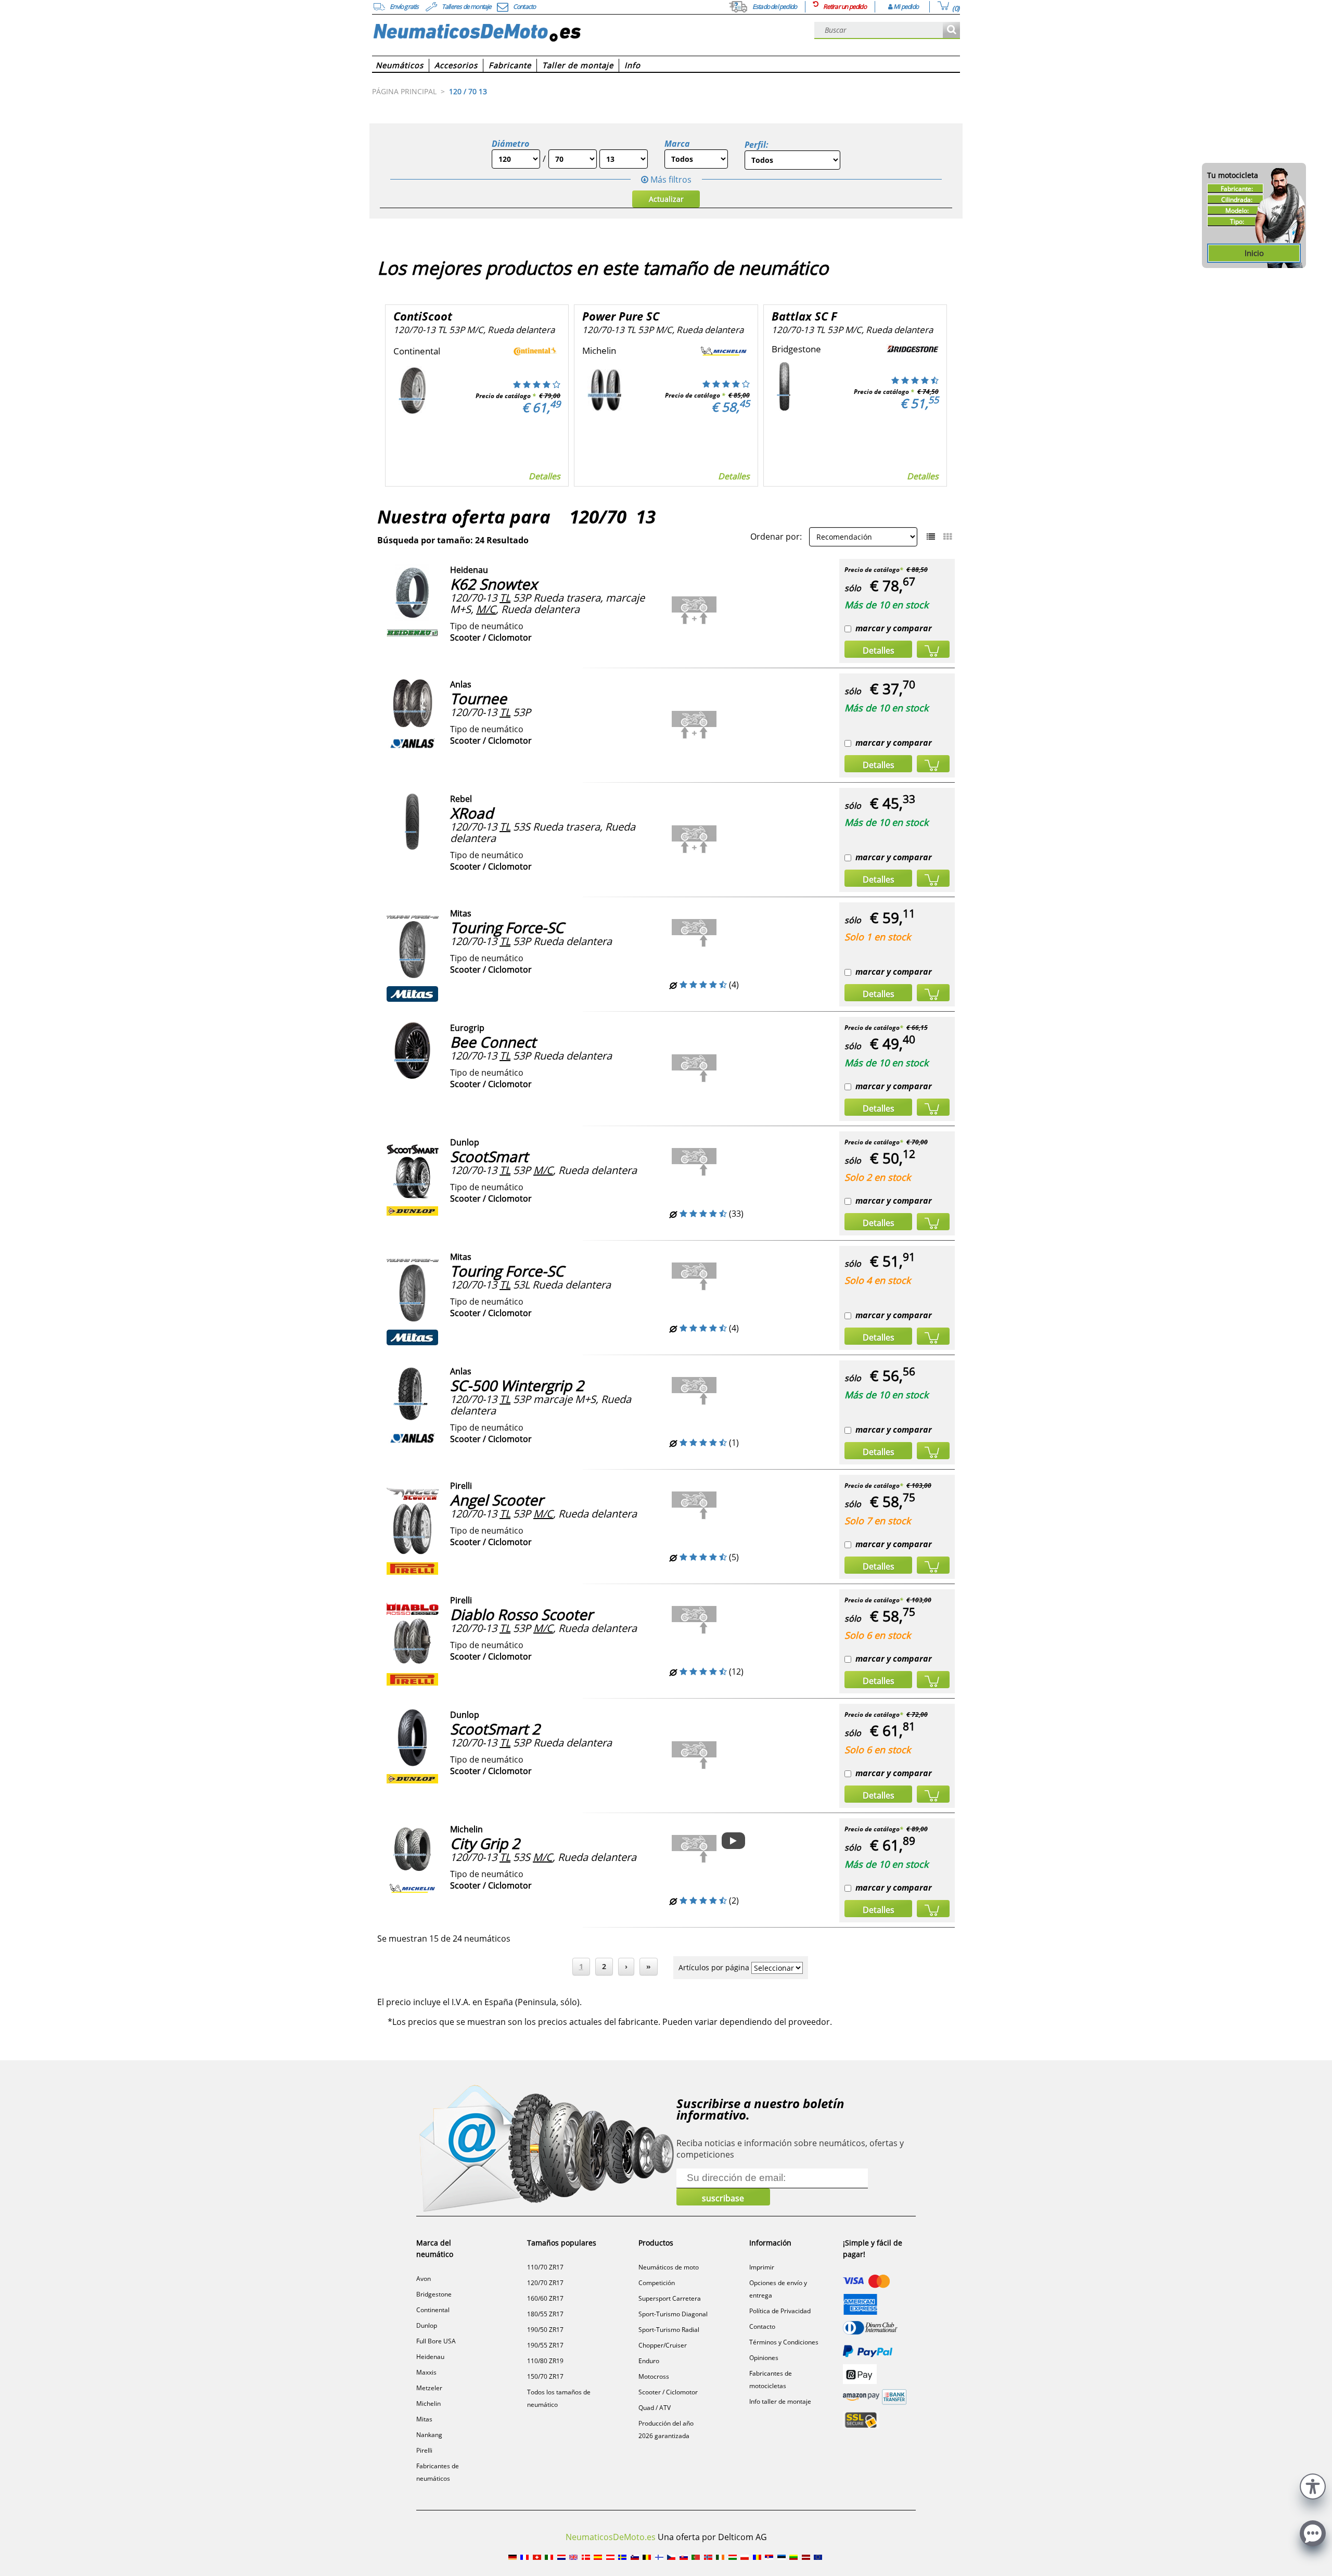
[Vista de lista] (931, 537)
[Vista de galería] (947, 537)
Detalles (545, 476)
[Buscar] (951, 30)
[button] (1313, 2485)
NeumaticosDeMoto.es (611, 2537)
